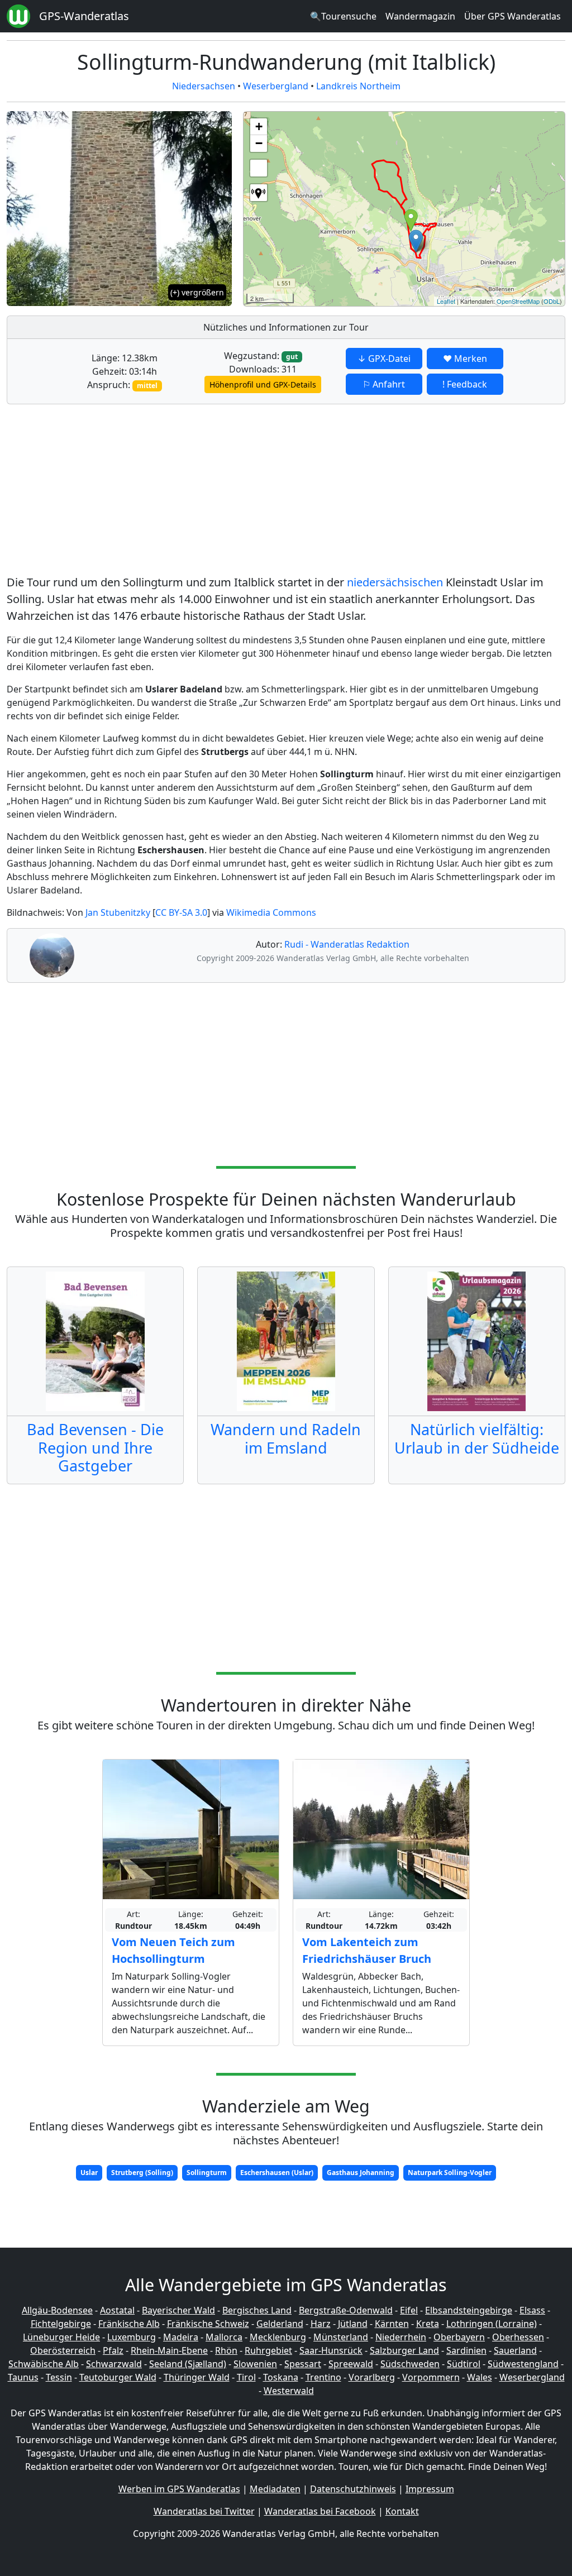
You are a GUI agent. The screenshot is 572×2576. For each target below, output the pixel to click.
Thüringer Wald (197, 2377)
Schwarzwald (114, 2364)
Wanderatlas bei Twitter (204, 2511)
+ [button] (259, 126)
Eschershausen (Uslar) (277, 2173)
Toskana (281, 2377)
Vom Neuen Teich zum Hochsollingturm (173, 1950)
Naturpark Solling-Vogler (450, 2173)
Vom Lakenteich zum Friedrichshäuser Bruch (367, 1950)
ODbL (552, 301)
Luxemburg (132, 2337)
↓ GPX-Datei (384, 359)
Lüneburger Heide (61, 2337)
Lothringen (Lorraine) (492, 2324)
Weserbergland (276, 86)
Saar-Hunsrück (331, 2350)
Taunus (23, 2377)
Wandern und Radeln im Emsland (286, 1438)
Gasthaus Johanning (361, 2173)
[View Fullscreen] (259, 168)
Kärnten (392, 2324)
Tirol (246, 2377)
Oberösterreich (63, 2350)
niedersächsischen (395, 582)
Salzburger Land (404, 2350)
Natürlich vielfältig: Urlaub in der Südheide (477, 1438)
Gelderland (280, 2324)
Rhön (226, 2350)
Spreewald (351, 2364)
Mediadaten (275, 2489)
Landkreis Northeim (358, 86)
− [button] (259, 143)
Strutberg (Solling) (142, 2173)
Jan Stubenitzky (118, 912)
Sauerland (515, 2350)
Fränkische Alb (129, 2324)
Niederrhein (401, 2337)
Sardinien (466, 2350)
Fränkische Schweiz (208, 2324)
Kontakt (402, 2511)
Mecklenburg (278, 2337)
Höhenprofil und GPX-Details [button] (263, 384)
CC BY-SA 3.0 (181, 912)
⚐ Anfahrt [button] (384, 384)
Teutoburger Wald (118, 2377)
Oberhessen (518, 2337)
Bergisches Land (257, 2310)
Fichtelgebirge (61, 2324)
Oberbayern (459, 2337)
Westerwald (289, 2391)
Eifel (409, 2310)
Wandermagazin (420, 16)
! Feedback (465, 384)
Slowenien (255, 2364)
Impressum (430, 2489)
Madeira (181, 2337)
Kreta (428, 2324)
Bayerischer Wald (178, 2310)
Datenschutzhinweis (353, 2489)
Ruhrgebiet (268, 2350)
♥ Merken (465, 359)
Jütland (353, 2324)
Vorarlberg (372, 2377)
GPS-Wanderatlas (84, 16)
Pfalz (113, 2350)
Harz (321, 2324)
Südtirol (464, 2364)
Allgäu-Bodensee (57, 2310)
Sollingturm (207, 2173)
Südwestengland (523, 2364)
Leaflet (446, 301)
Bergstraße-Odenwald (346, 2310)
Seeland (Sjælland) (188, 2364)
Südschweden (410, 2364)
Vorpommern (431, 2377)
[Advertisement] (286, 491)
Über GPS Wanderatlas (513, 16)
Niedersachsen (204, 86)
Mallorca (224, 2337)
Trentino (323, 2377)
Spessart (303, 2364)
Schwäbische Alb (44, 2364)
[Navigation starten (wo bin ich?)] (259, 193)
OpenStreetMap (518, 301)
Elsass (532, 2310)
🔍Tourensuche (343, 16)
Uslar (89, 2173)
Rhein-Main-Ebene (169, 2350)
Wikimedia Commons (271, 912)
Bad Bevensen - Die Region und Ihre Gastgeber (95, 1447)
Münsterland (341, 2337)
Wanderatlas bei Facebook (320, 2511)
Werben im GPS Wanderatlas (179, 2489)
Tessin (59, 2377)
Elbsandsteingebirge (469, 2310)
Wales (480, 2377)
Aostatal (117, 2310)
